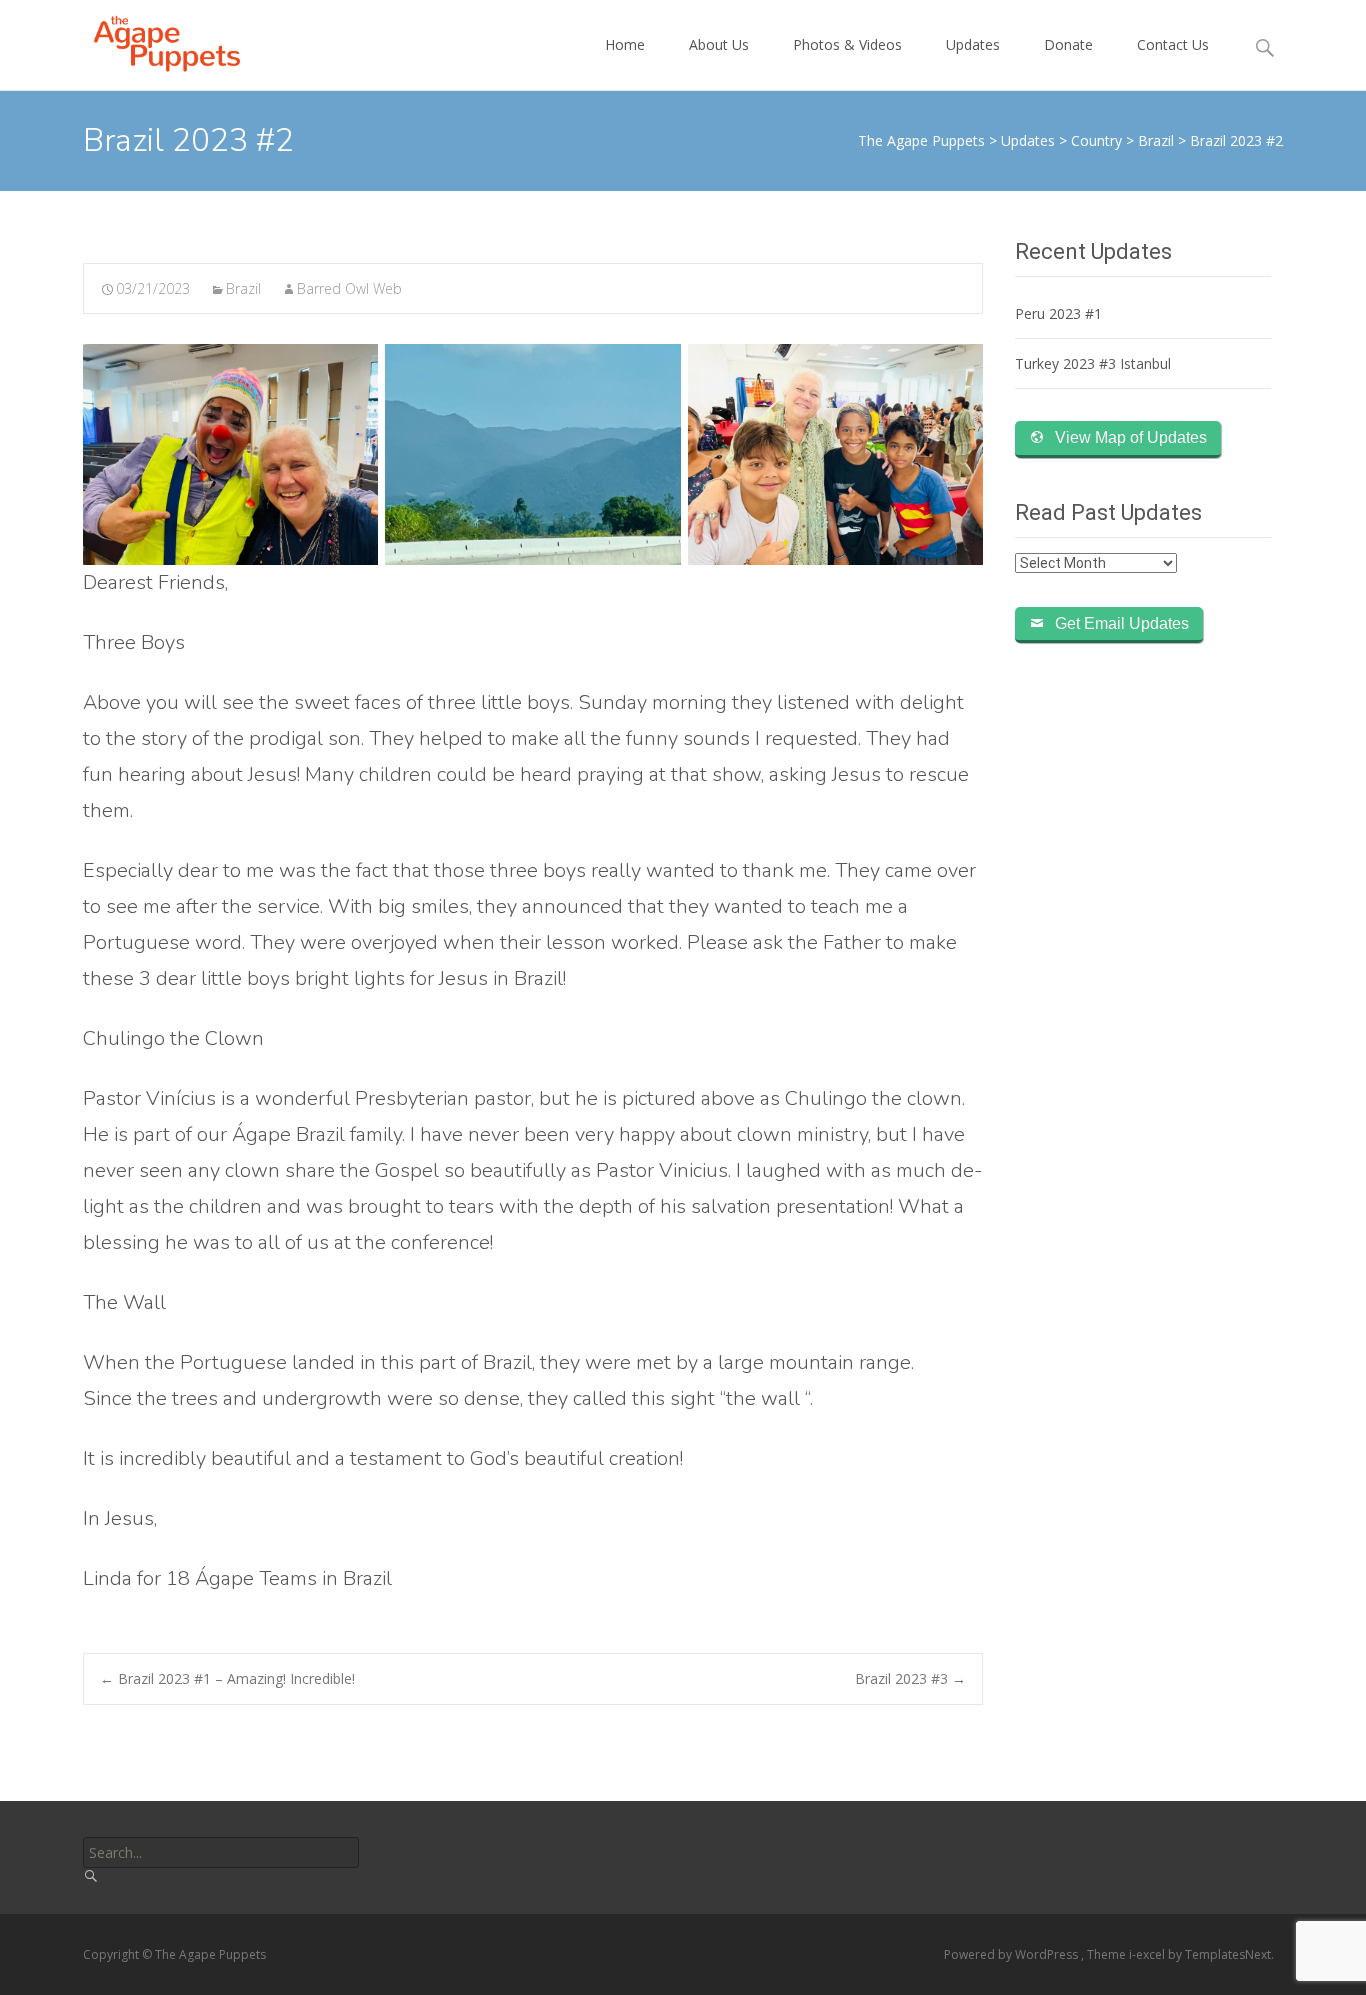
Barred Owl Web (349, 288)
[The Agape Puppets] (151, 40)
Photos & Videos (847, 44)
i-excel (1148, 1954)
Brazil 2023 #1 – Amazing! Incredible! (227, 1678)
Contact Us (1173, 44)
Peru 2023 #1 (1058, 313)
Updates (973, 44)
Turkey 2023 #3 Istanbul (1093, 363)
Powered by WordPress (1012, 1954)
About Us (719, 44)
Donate (1068, 44)
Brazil (243, 288)
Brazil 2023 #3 (910, 1678)
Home (625, 44)
